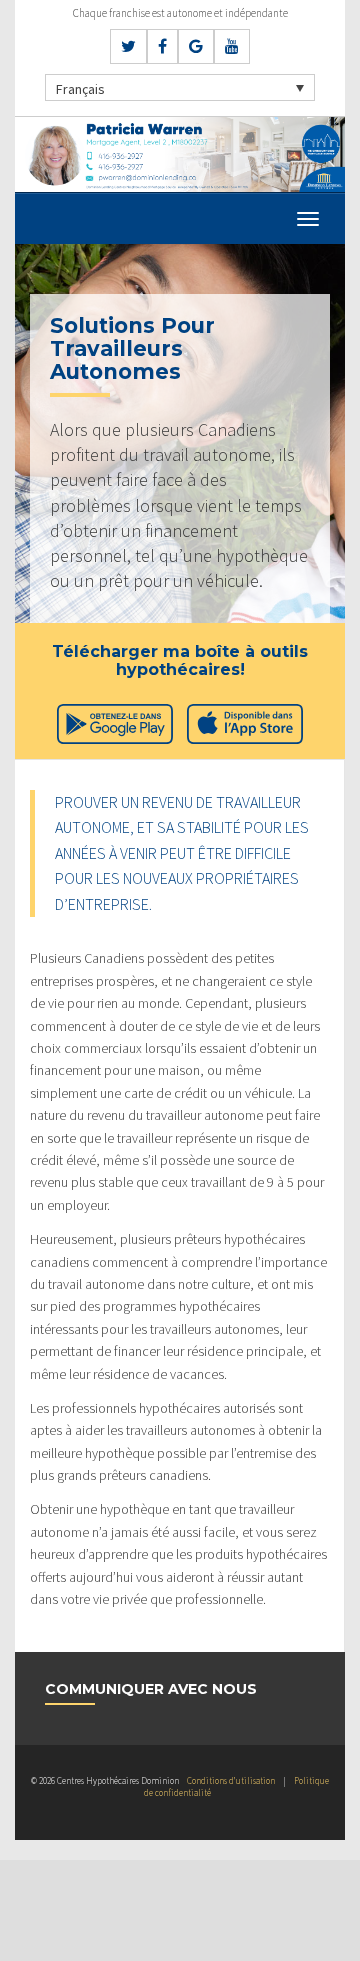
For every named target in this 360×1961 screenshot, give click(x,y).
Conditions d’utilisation (231, 1780)
